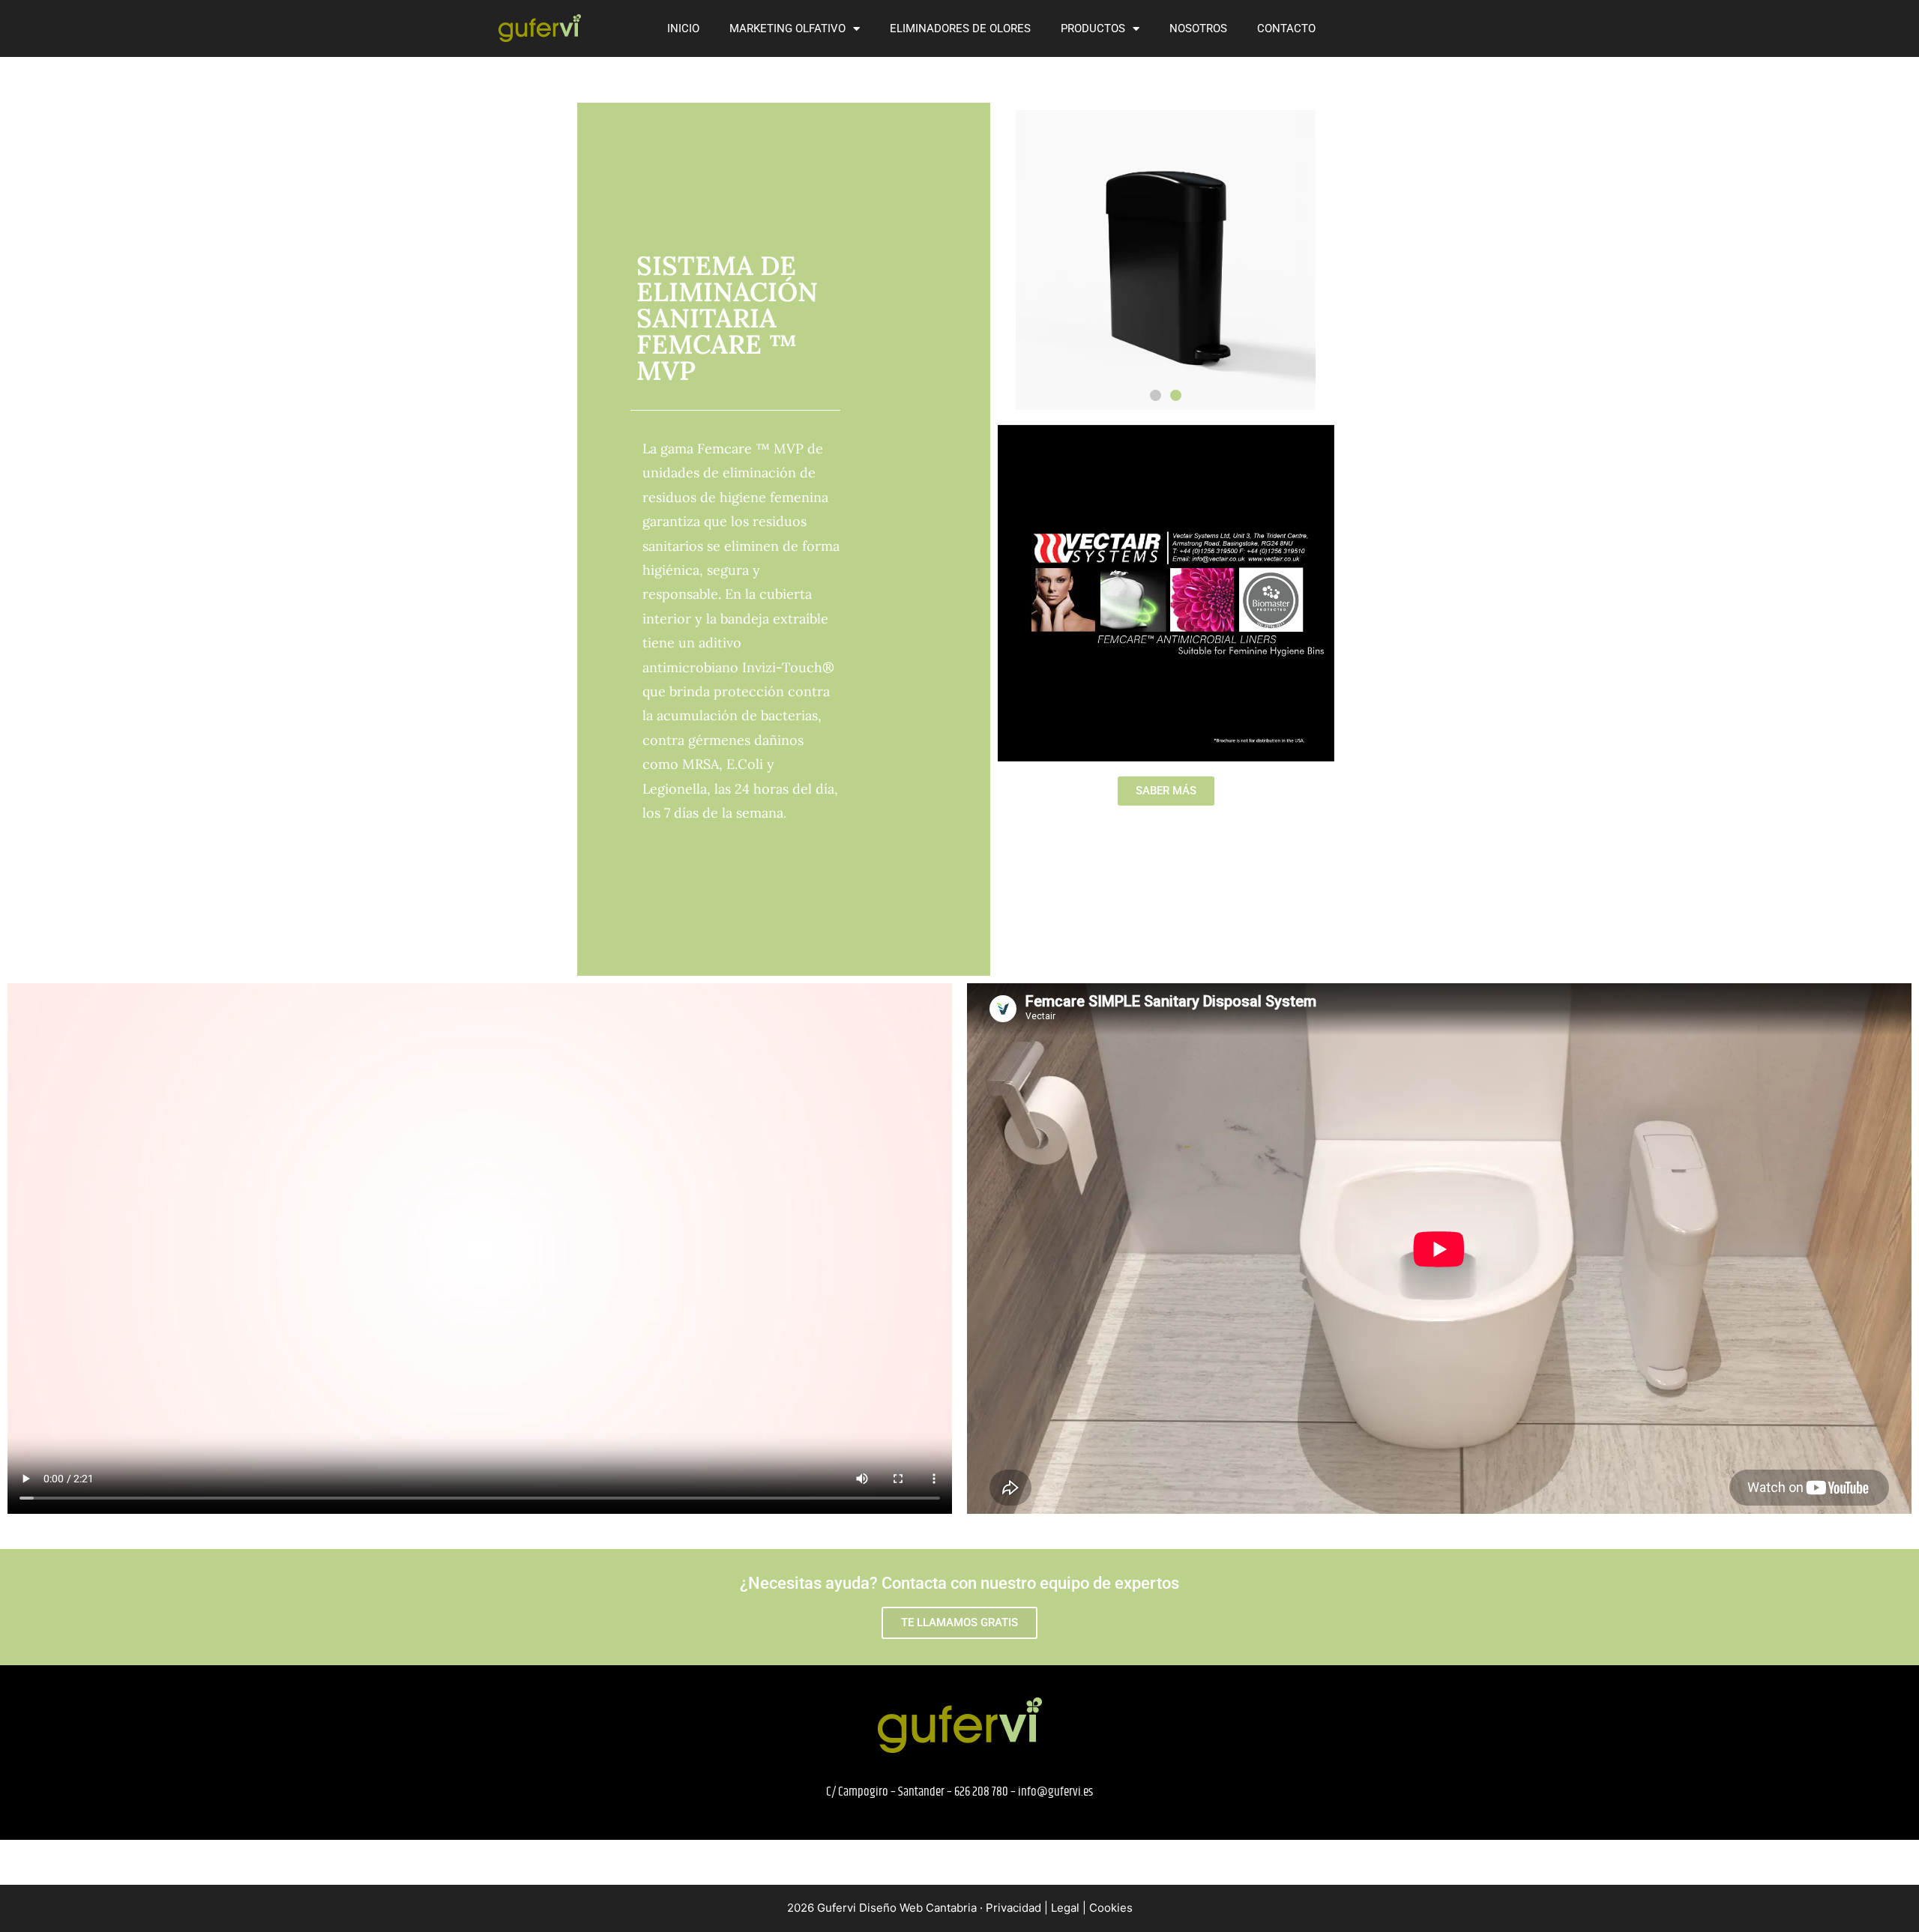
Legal (1065, 1908)
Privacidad (1013, 1908)
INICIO (683, 28)
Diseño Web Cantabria (919, 1908)
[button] (1156, 395)
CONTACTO (1286, 28)
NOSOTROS (1198, 28)
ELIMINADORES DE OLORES (960, 28)
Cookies (1111, 1908)
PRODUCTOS (1093, 28)
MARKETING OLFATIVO (787, 28)
